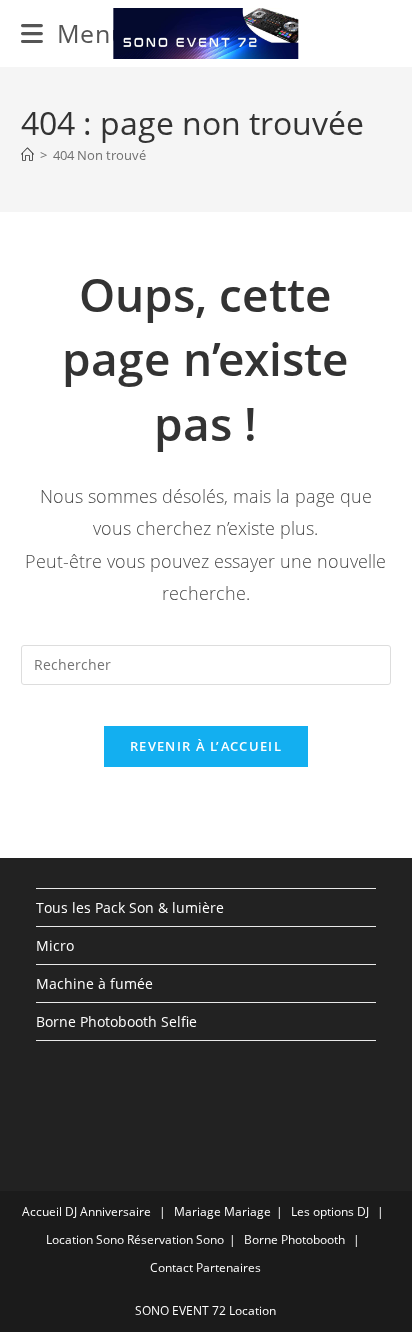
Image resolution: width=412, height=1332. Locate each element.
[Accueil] (27, 155)
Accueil (42, 1211)
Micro (55, 945)
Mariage (197, 1211)
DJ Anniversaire (108, 1211)
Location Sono (85, 1239)
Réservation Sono (175, 1239)
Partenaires (228, 1267)
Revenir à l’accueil (206, 746)
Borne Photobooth (294, 1239)
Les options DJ (330, 1211)
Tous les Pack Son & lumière (130, 907)
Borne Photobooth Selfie (116, 1021)
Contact (171, 1267)
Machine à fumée (94, 983)
